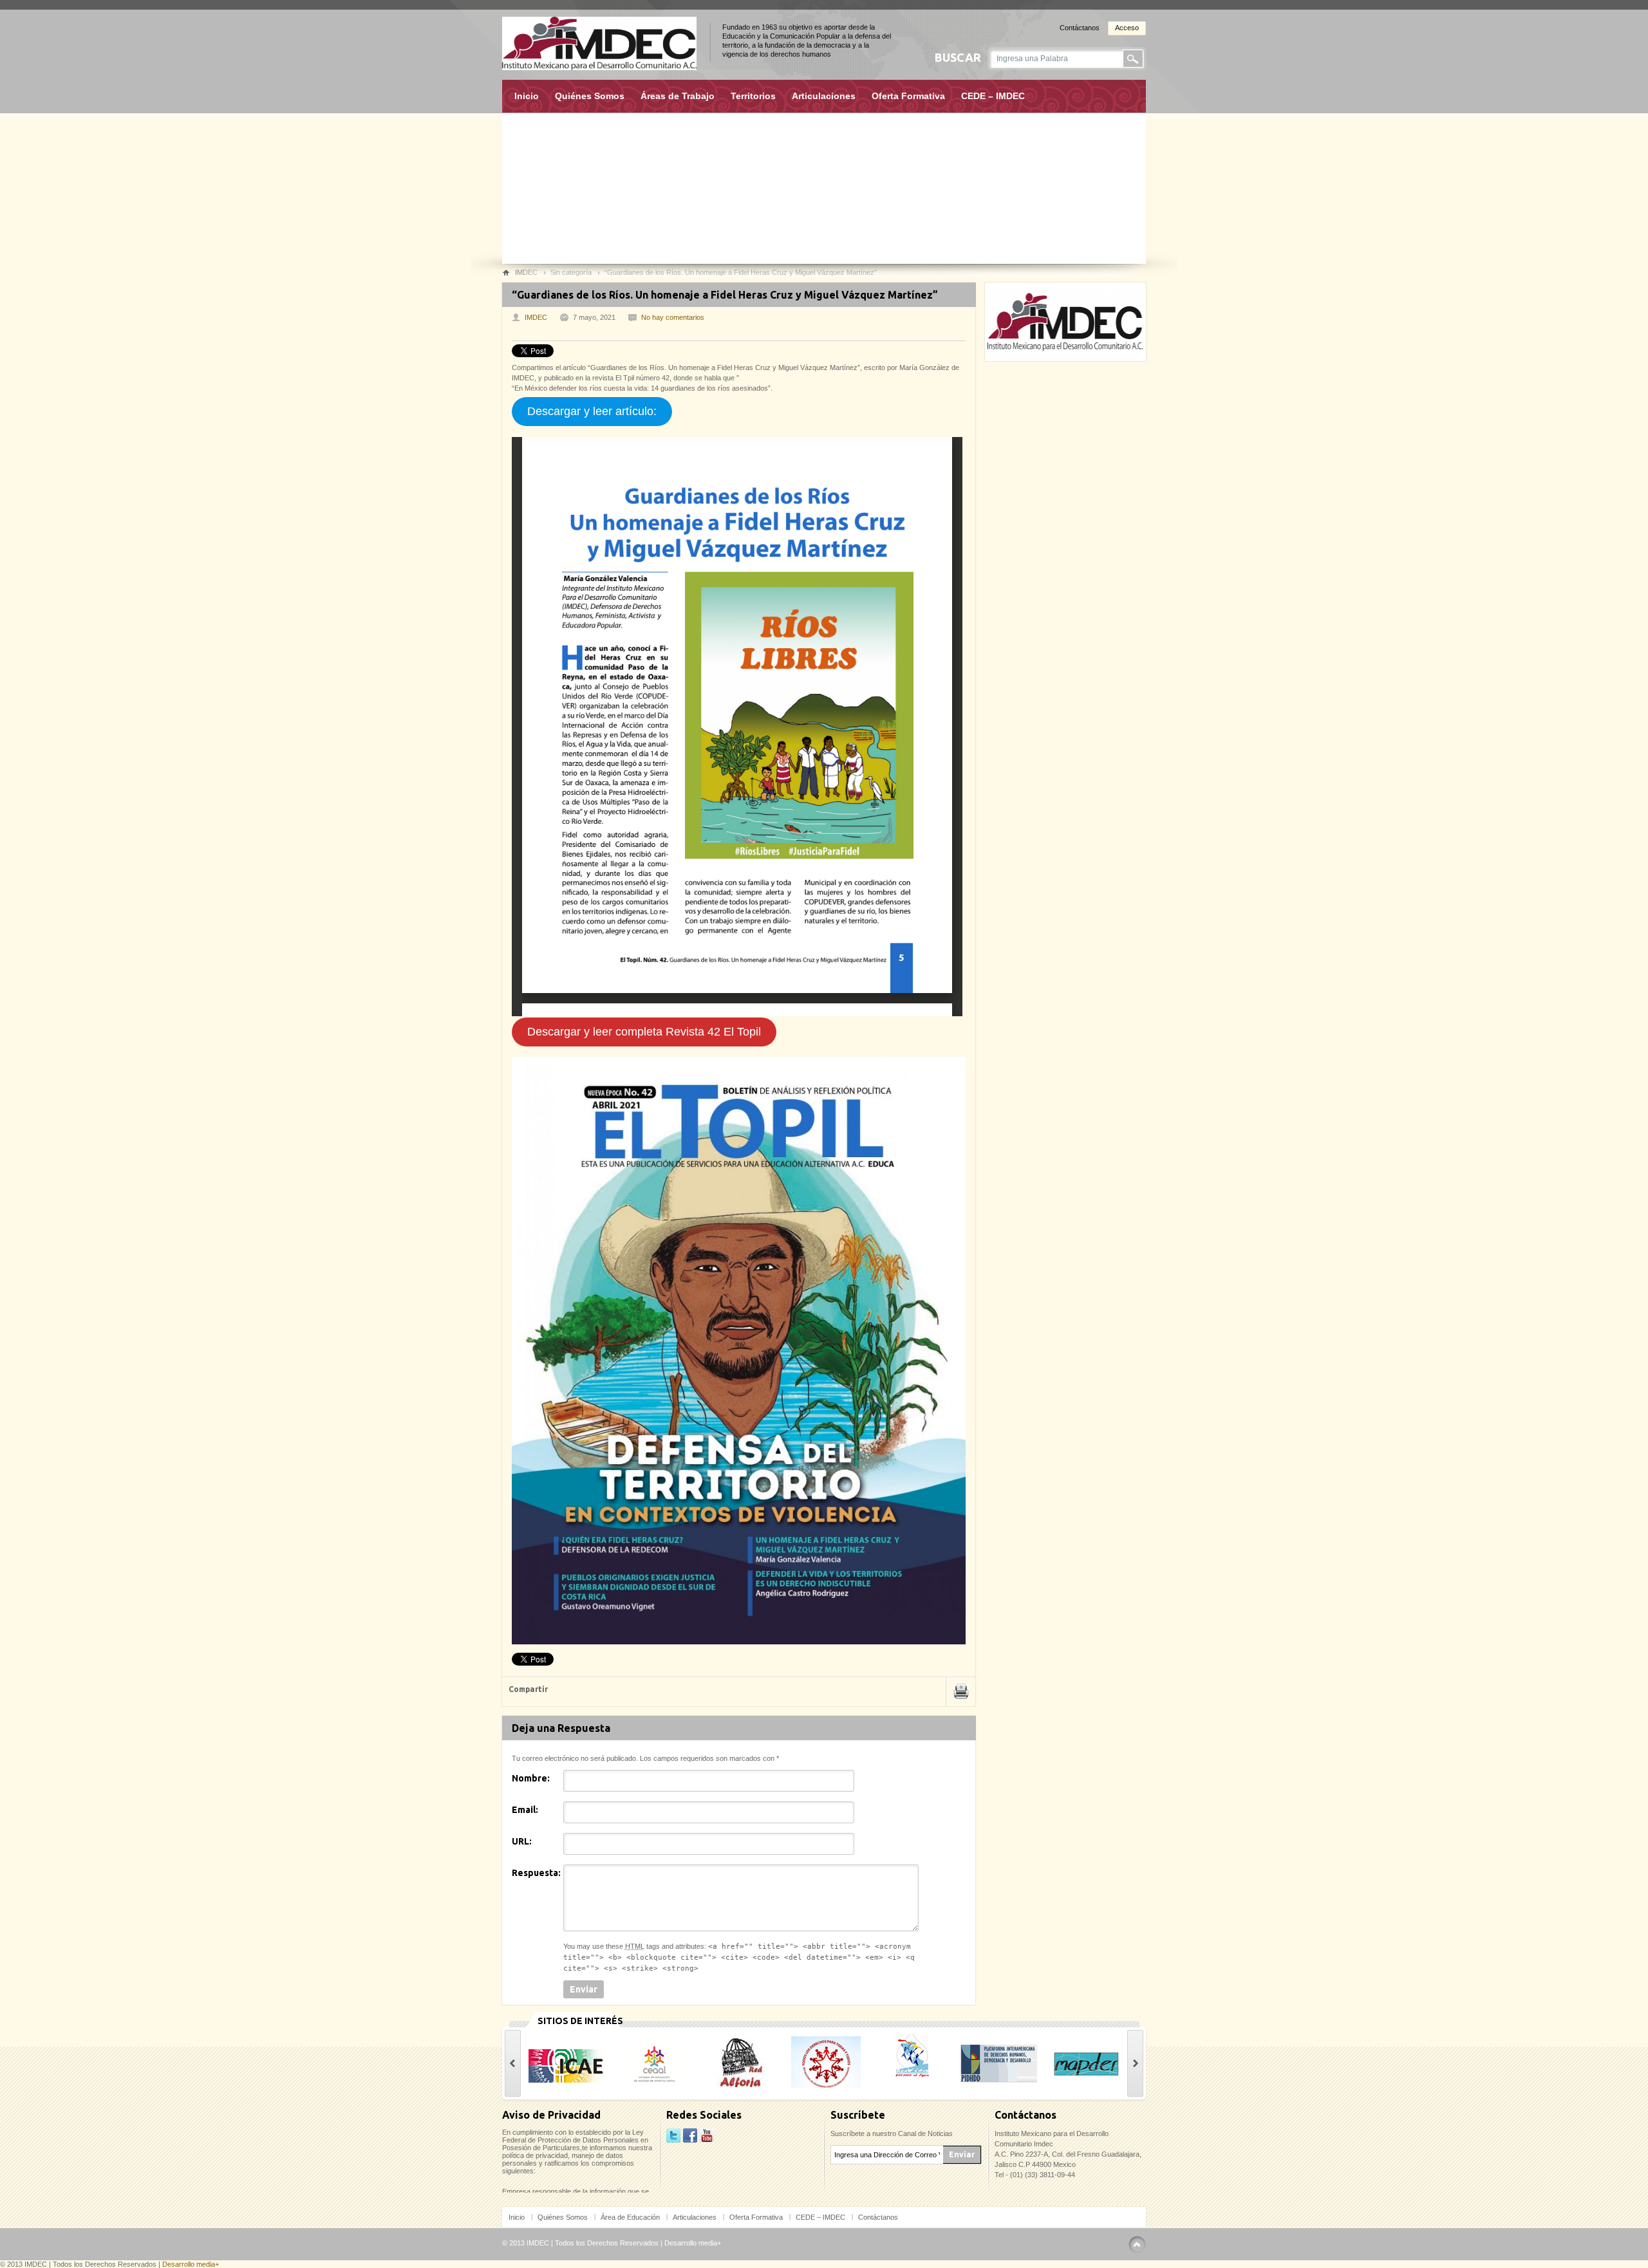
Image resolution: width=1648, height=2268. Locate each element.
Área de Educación (630, 2217)
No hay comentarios (673, 317)
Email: (525, 1810)
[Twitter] (673, 2136)
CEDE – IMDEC (993, 96)
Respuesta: (536, 1873)
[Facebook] (690, 2136)
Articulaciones (824, 96)
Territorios (753, 96)
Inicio (527, 96)
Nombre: (531, 1778)
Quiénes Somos (590, 96)
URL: (522, 1841)
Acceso (1127, 28)
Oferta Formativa (908, 96)
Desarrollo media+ (693, 2243)
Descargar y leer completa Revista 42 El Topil (644, 1032)
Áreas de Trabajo (678, 96)
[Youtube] (707, 2136)
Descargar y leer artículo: (592, 411)
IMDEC (536, 317)
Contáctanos (1080, 28)
